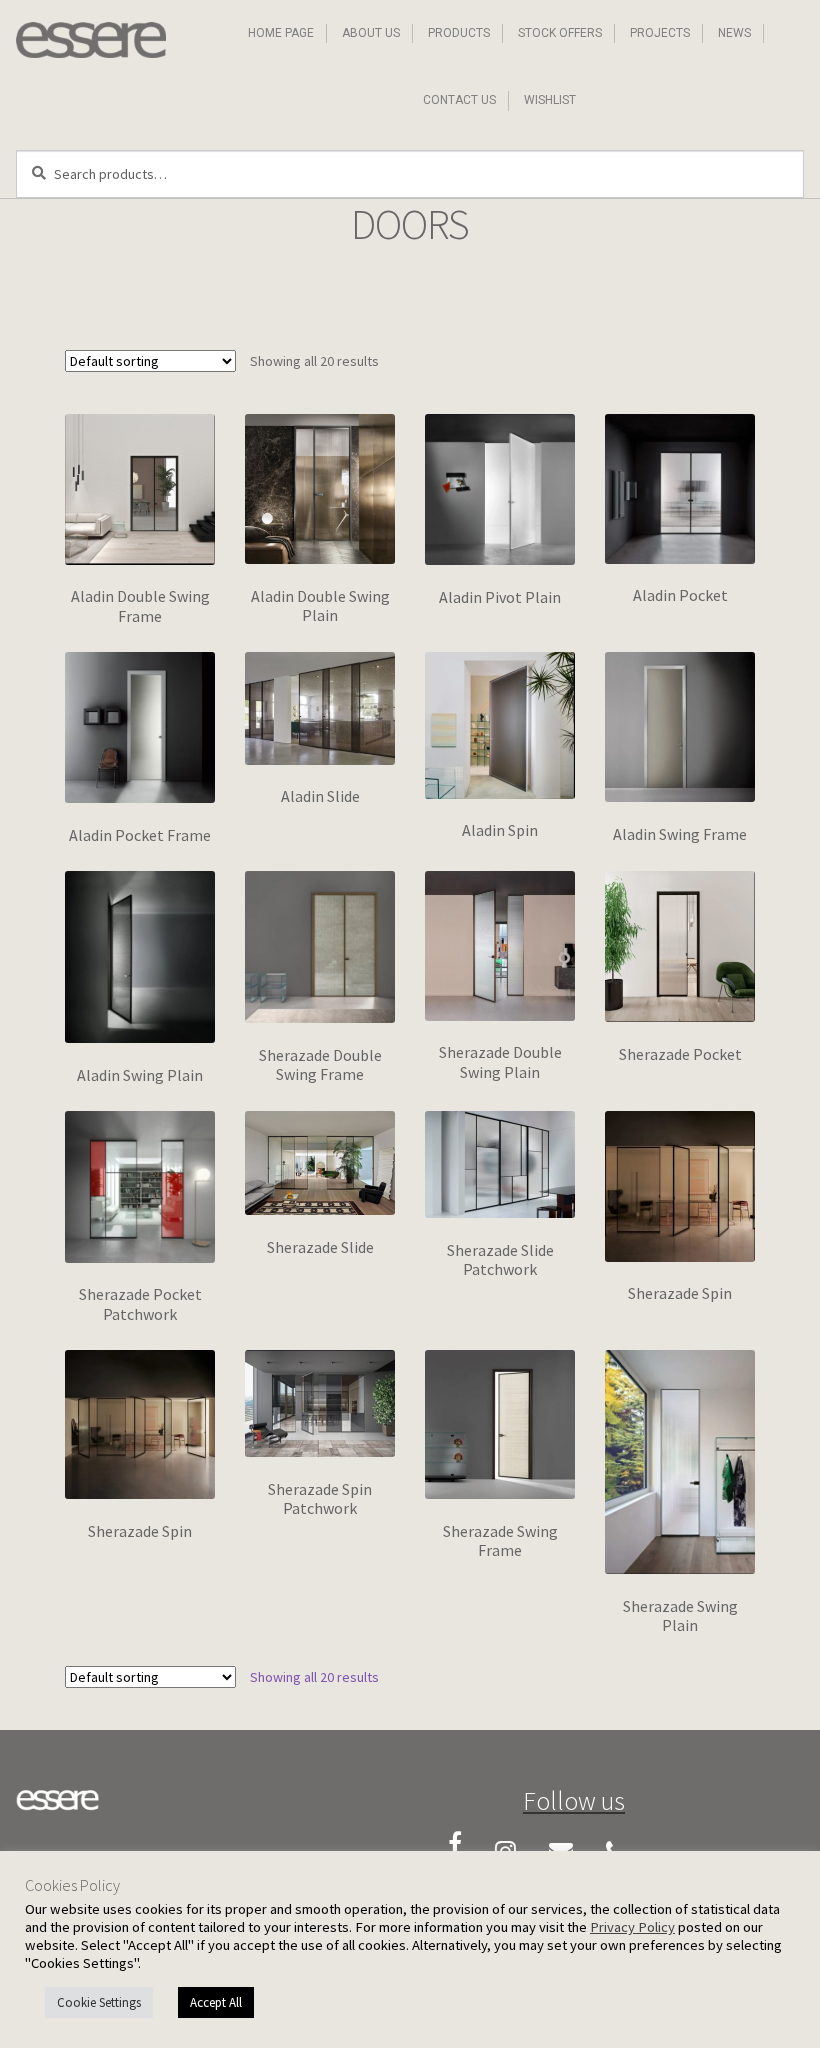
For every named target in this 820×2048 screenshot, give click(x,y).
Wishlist (550, 100)
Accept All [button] (216, 2002)
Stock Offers (560, 33)
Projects (660, 33)
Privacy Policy (632, 1927)
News (734, 33)
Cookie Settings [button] (99, 2002)
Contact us (459, 100)
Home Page (281, 33)
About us (371, 33)
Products (459, 33)
